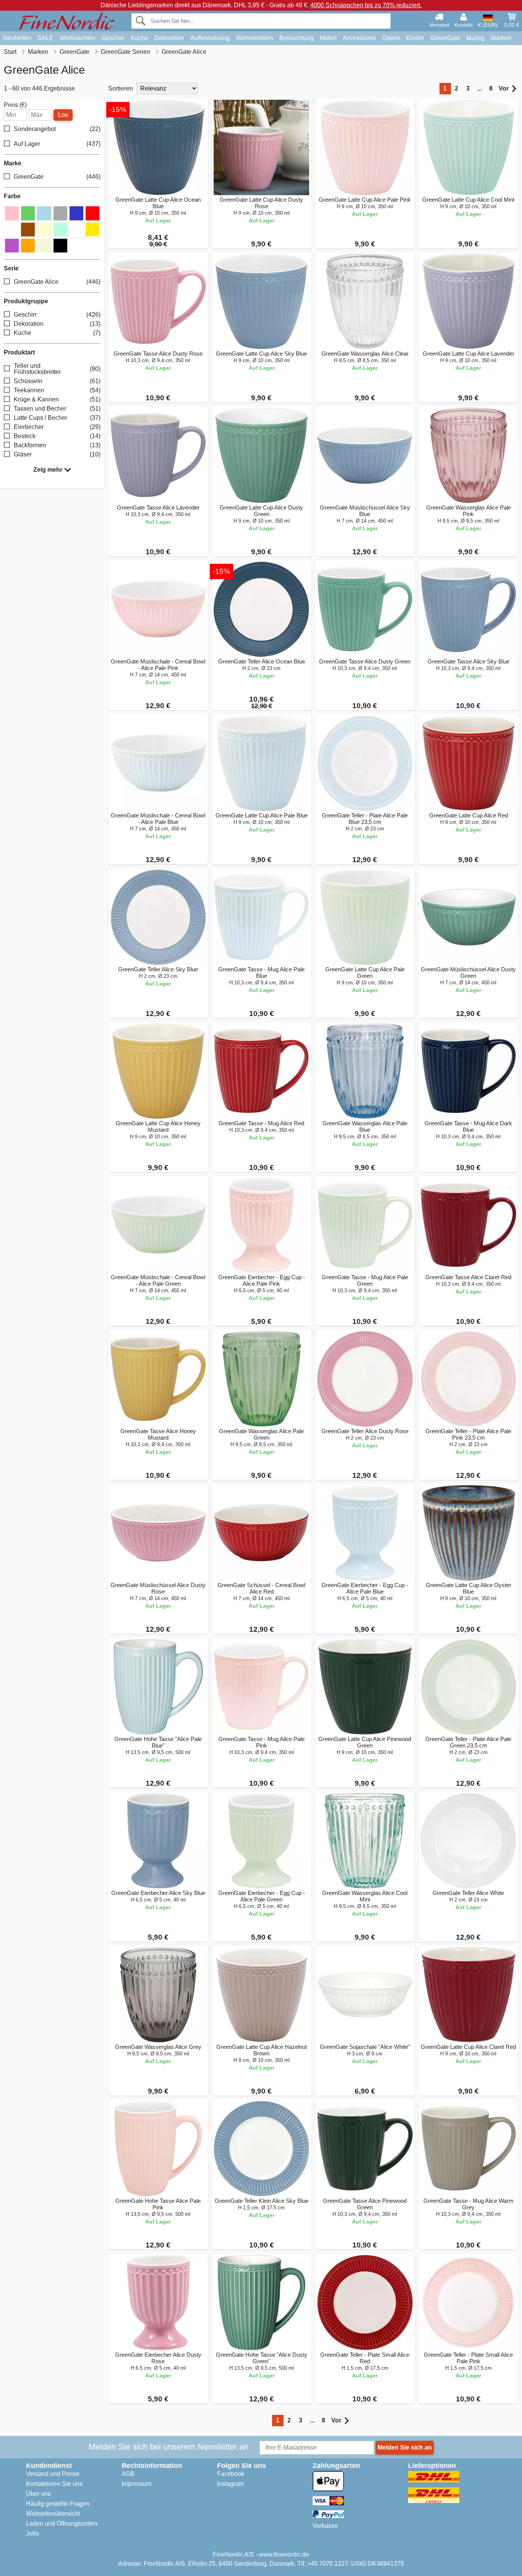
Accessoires (359, 38)
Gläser (57, 454)
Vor (504, 88)
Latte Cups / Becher (57, 418)
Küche (139, 38)
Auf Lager (57, 144)
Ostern (391, 38)
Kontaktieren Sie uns (54, 2484)
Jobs (32, 2533)
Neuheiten (17, 38)
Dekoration (169, 38)
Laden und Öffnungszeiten (62, 2523)
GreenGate (445, 38)
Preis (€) (15, 105)
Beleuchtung (297, 38)
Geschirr (113, 38)
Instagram (230, 2484)
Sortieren (121, 88)
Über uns (38, 2494)
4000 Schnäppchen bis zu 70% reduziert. (366, 5)
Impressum (136, 2484)
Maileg (475, 38)
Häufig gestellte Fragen (58, 2504)
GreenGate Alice (57, 282)
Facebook (231, 2474)
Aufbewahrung (210, 38)
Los (63, 115)
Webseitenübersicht (53, 2514)
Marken (501, 38)
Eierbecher (57, 427)
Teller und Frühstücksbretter (57, 369)
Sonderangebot (57, 129)
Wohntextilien (255, 38)
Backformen (57, 445)
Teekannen (57, 390)
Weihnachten (78, 38)
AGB (128, 2474)
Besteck (57, 436)
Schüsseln (57, 381)
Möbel (328, 38)
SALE (45, 38)
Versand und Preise (53, 2474)
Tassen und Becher (57, 409)
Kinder (415, 38)
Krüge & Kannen (57, 399)
